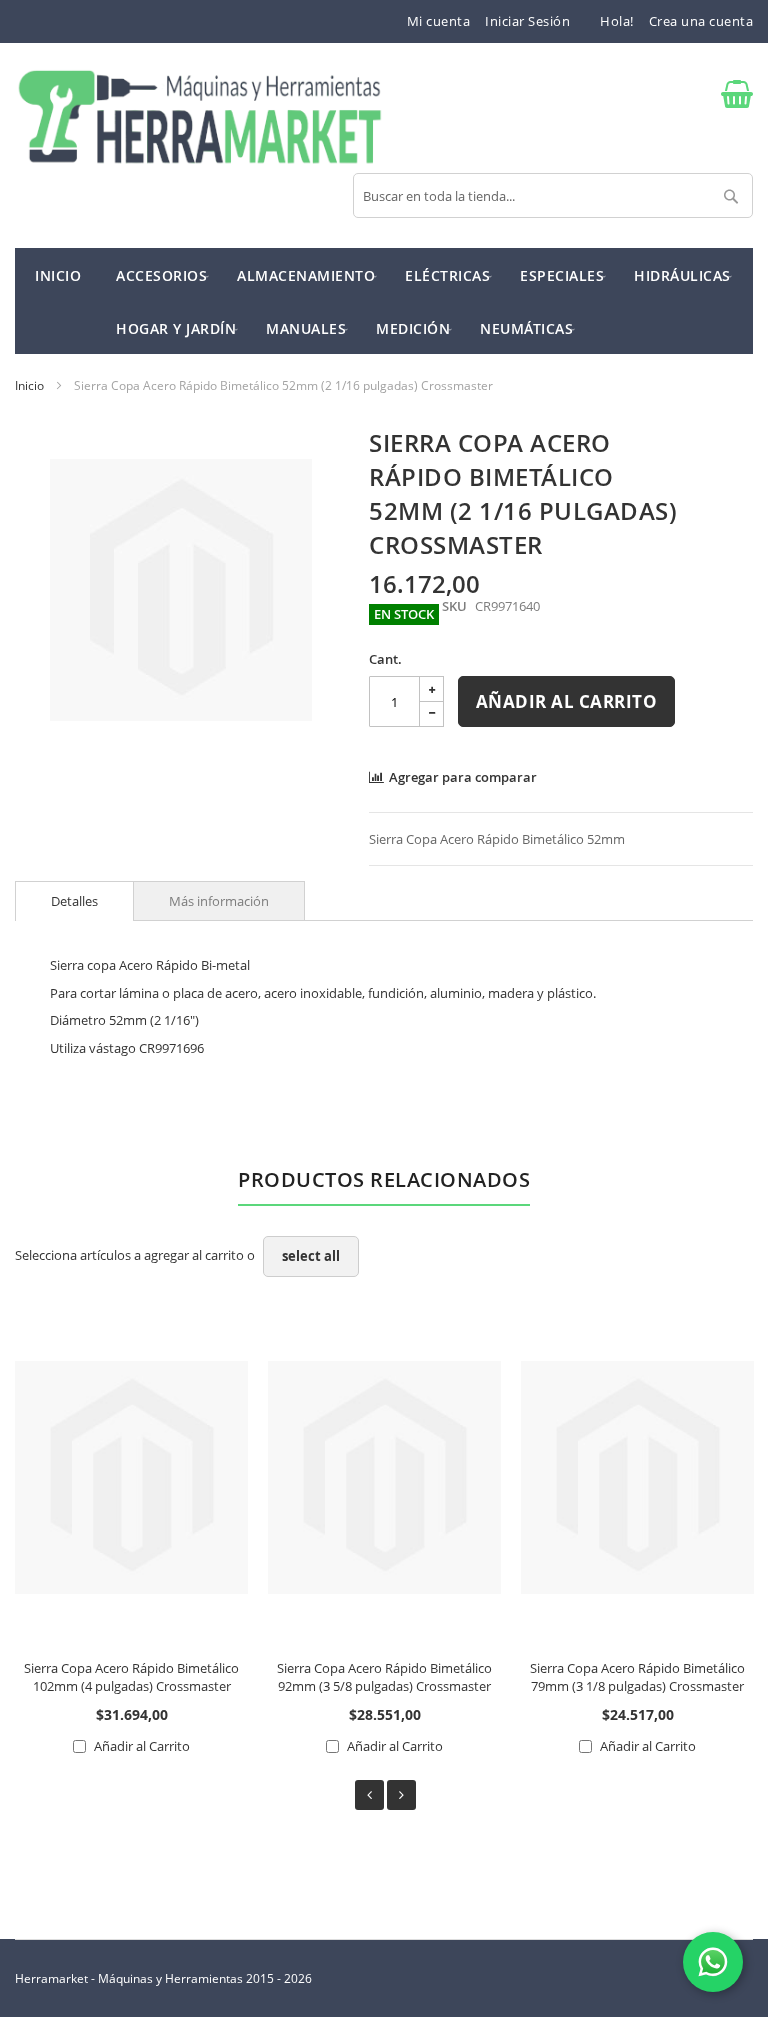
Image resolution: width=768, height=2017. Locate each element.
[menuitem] (161, 274)
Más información (219, 901)
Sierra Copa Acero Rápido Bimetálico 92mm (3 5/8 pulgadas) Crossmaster (384, 1677)
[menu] (384, 301)
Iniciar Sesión (527, 21)
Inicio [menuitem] (58, 275)
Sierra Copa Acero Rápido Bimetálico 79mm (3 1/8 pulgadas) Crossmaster (637, 1677)
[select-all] (311, 1256)
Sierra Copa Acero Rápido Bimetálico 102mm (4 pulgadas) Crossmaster (131, 1677)
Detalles (74, 901)
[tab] (74, 901)
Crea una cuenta (701, 21)
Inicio (29, 385)
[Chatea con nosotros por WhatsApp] (713, 1962)
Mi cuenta (439, 21)
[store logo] (199, 118)
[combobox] (553, 195)
